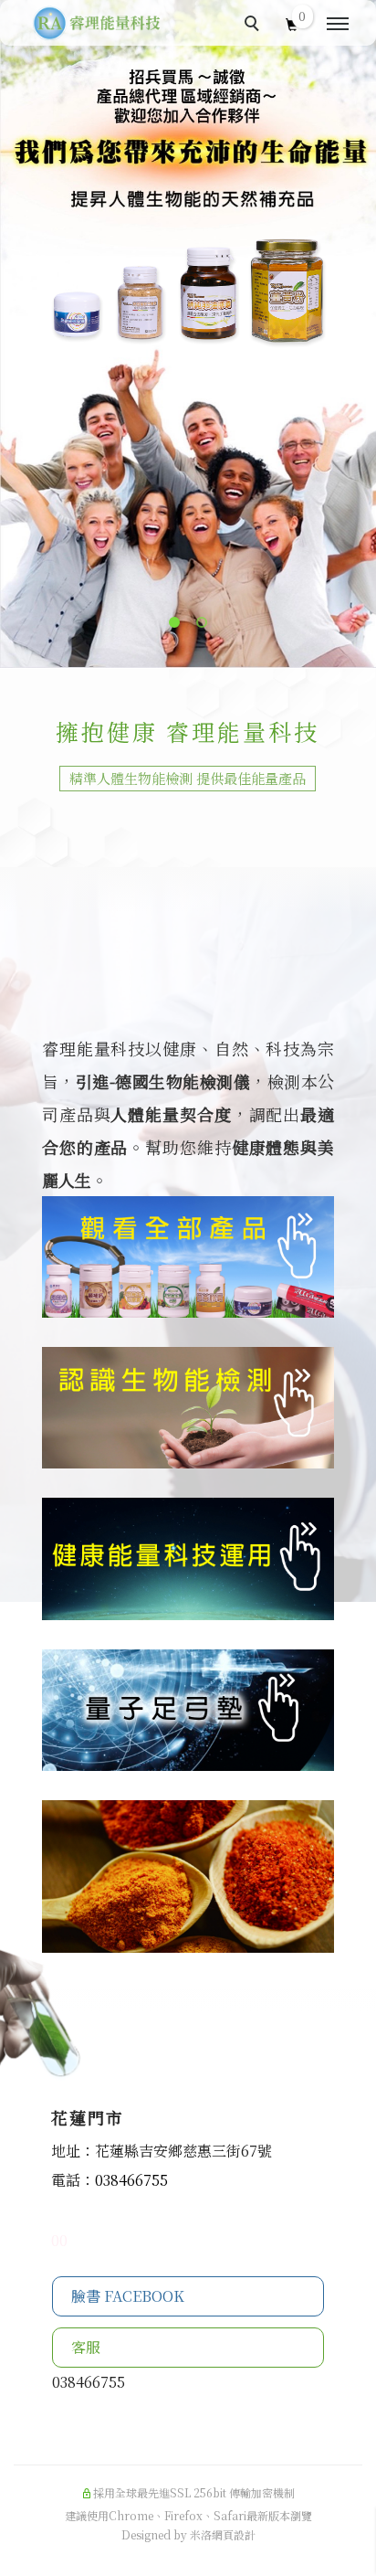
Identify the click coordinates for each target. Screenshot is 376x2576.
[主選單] (338, 25)
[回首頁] (96, 23)
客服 (88, 2347)
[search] (255, 26)
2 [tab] (202, 622)
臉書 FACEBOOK (128, 2296)
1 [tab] (174, 622)
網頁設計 (234, 2534)
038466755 (131, 2180)
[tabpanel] (188, 334)
